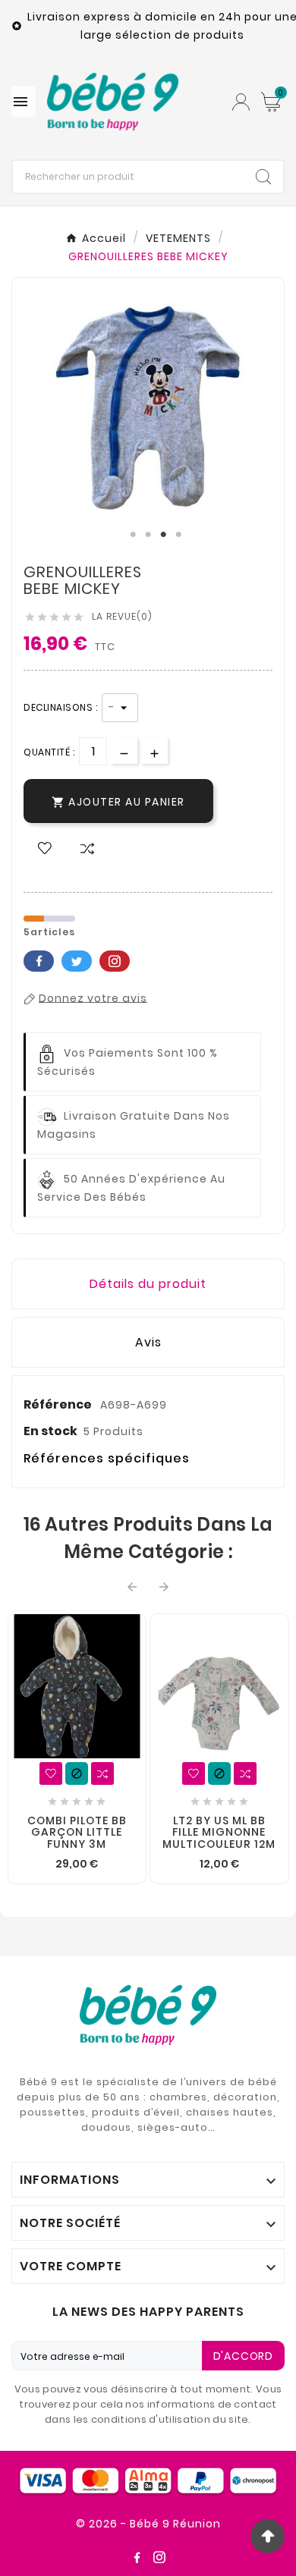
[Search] (263, 177)
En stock (50, 1431)
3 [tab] (163, 535)
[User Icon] (241, 102)
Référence (59, 1404)
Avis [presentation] (148, 1342)
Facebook (39, 961)
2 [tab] (148, 535)
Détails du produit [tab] (148, 1284)
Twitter (77, 961)
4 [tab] (178, 535)
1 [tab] (133, 535)
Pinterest (115, 961)
